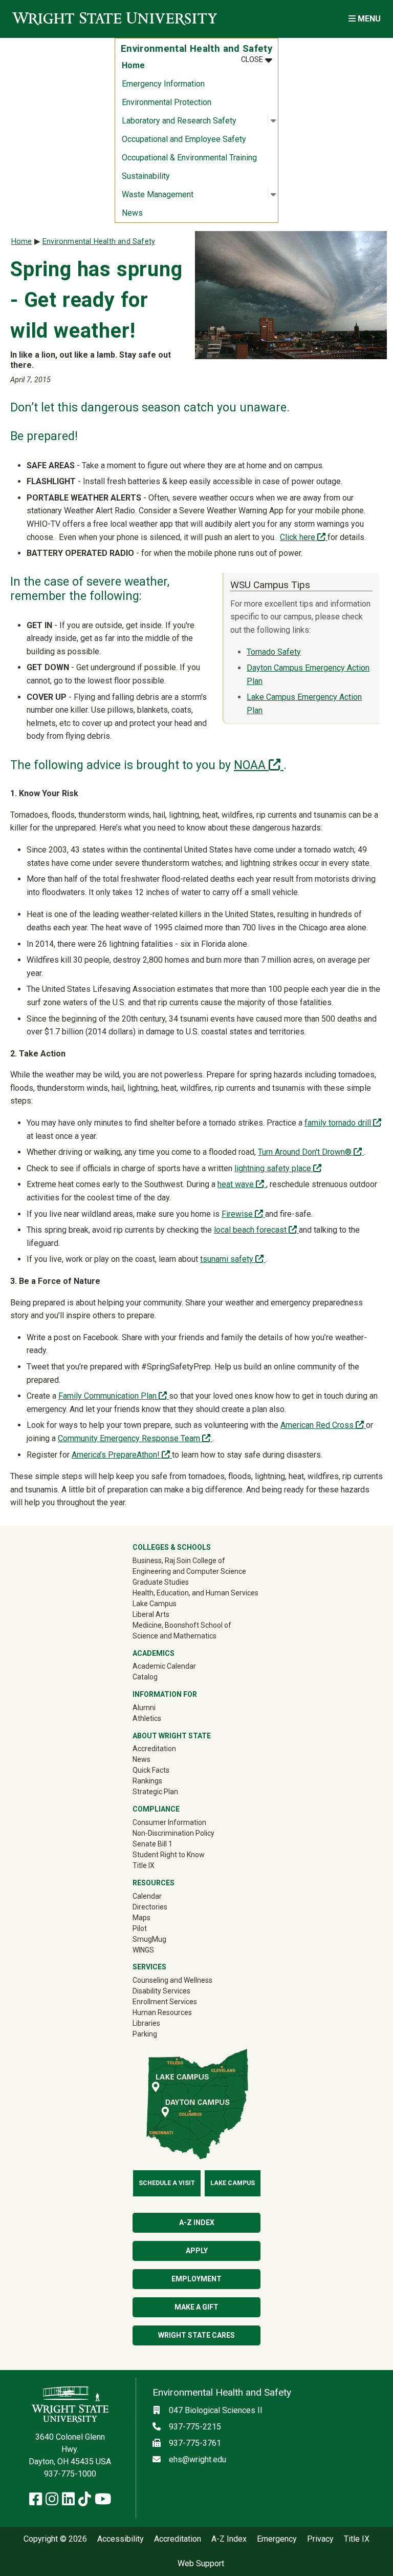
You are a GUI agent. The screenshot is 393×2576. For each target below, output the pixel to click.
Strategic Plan (155, 1792)
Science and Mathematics (174, 1636)
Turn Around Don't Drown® (311, 1152)
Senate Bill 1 (152, 1844)
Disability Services (161, 1991)
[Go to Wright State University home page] (115, 19)
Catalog (145, 1677)
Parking (145, 2034)
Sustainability (146, 176)
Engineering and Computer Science (189, 1571)
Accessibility (121, 2539)
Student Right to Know (169, 1855)
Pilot (140, 1928)
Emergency (277, 2539)
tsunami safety (233, 1259)
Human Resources (162, 2012)
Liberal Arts (151, 1614)
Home (133, 65)
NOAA (259, 765)
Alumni (159, 1707)
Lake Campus (155, 1604)
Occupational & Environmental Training (189, 158)
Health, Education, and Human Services (195, 1593)
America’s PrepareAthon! (122, 1455)
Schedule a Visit (167, 2183)
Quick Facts (151, 1770)
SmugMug (164, 1939)
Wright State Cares (196, 2335)
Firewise (243, 1214)
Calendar (147, 1896)
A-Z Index (197, 2222)
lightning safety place (278, 1168)
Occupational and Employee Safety (184, 139)
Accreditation (154, 1749)
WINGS (143, 1950)
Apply (197, 2251)
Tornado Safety (274, 652)
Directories (150, 1907)
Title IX (144, 1865)
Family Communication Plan (114, 1396)
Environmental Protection (167, 102)
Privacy (320, 2539)
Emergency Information (163, 84)
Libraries (146, 2023)
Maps (141, 1918)
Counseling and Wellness (172, 1980)
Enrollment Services (165, 2002)
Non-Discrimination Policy (173, 1833)
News (132, 213)
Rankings (147, 1781)
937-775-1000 (70, 2474)
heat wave (242, 1184)
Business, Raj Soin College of (179, 1561)
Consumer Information (169, 1822)
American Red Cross (323, 1425)
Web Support (201, 2564)
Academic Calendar (164, 1666)
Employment (196, 2279)
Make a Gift (196, 2307)
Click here (304, 537)
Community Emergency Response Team (135, 1438)
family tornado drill (339, 1123)
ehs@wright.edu (198, 2459)
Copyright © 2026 (55, 2539)
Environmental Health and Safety (99, 242)
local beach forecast (256, 1230)
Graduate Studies (161, 1582)
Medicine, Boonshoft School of (182, 1625)
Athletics (161, 1718)
